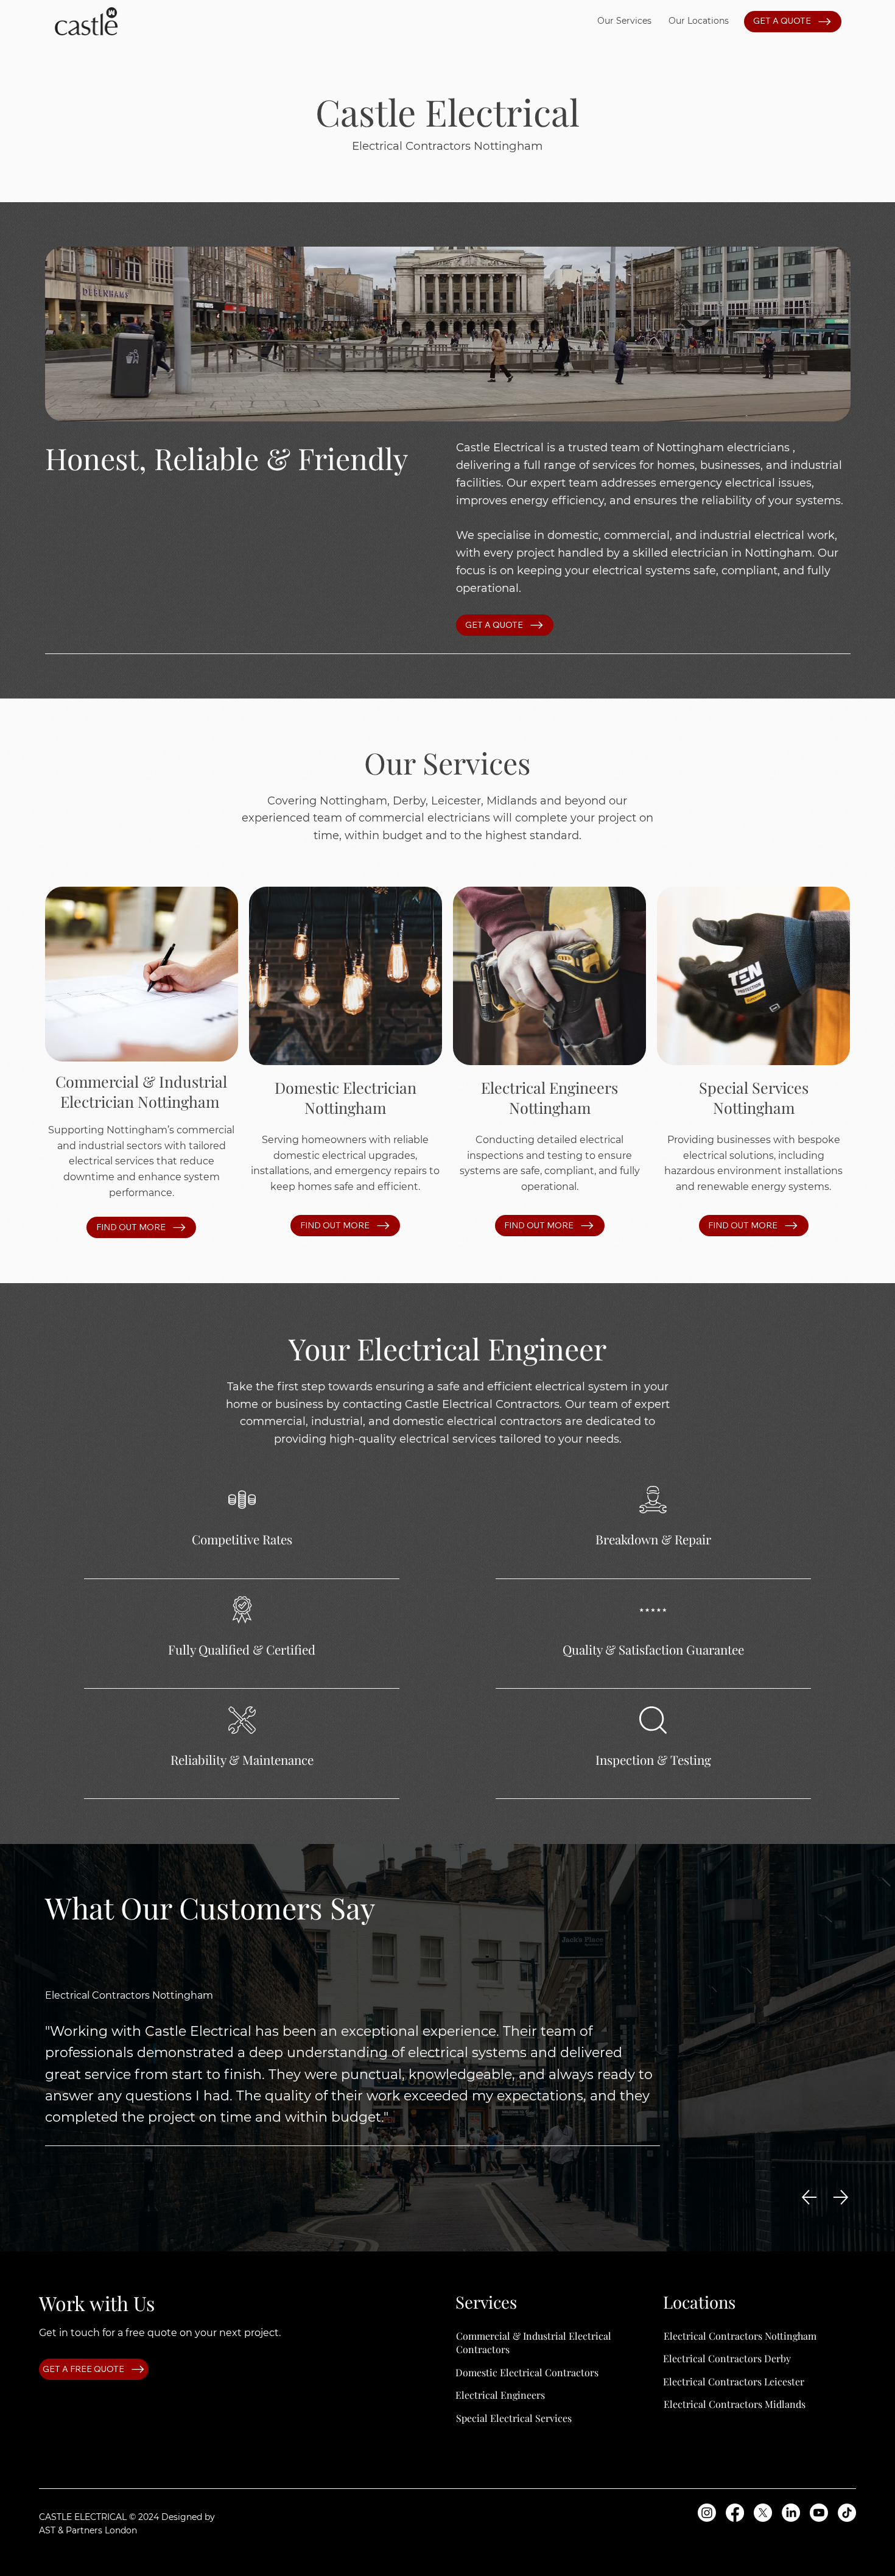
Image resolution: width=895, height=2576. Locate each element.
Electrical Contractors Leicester (734, 2381)
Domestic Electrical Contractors (527, 2372)
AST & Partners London (88, 2530)
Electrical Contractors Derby (727, 2358)
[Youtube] (819, 2513)
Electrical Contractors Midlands (735, 2404)
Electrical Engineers (500, 2395)
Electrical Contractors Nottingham (740, 2336)
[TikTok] (847, 2513)
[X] (763, 2513)
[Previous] (809, 2197)
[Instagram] (707, 2513)
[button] (624, 21)
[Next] (841, 2197)
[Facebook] (735, 2513)
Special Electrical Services (514, 2418)
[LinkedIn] (791, 2513)
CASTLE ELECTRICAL (83, 2517)
